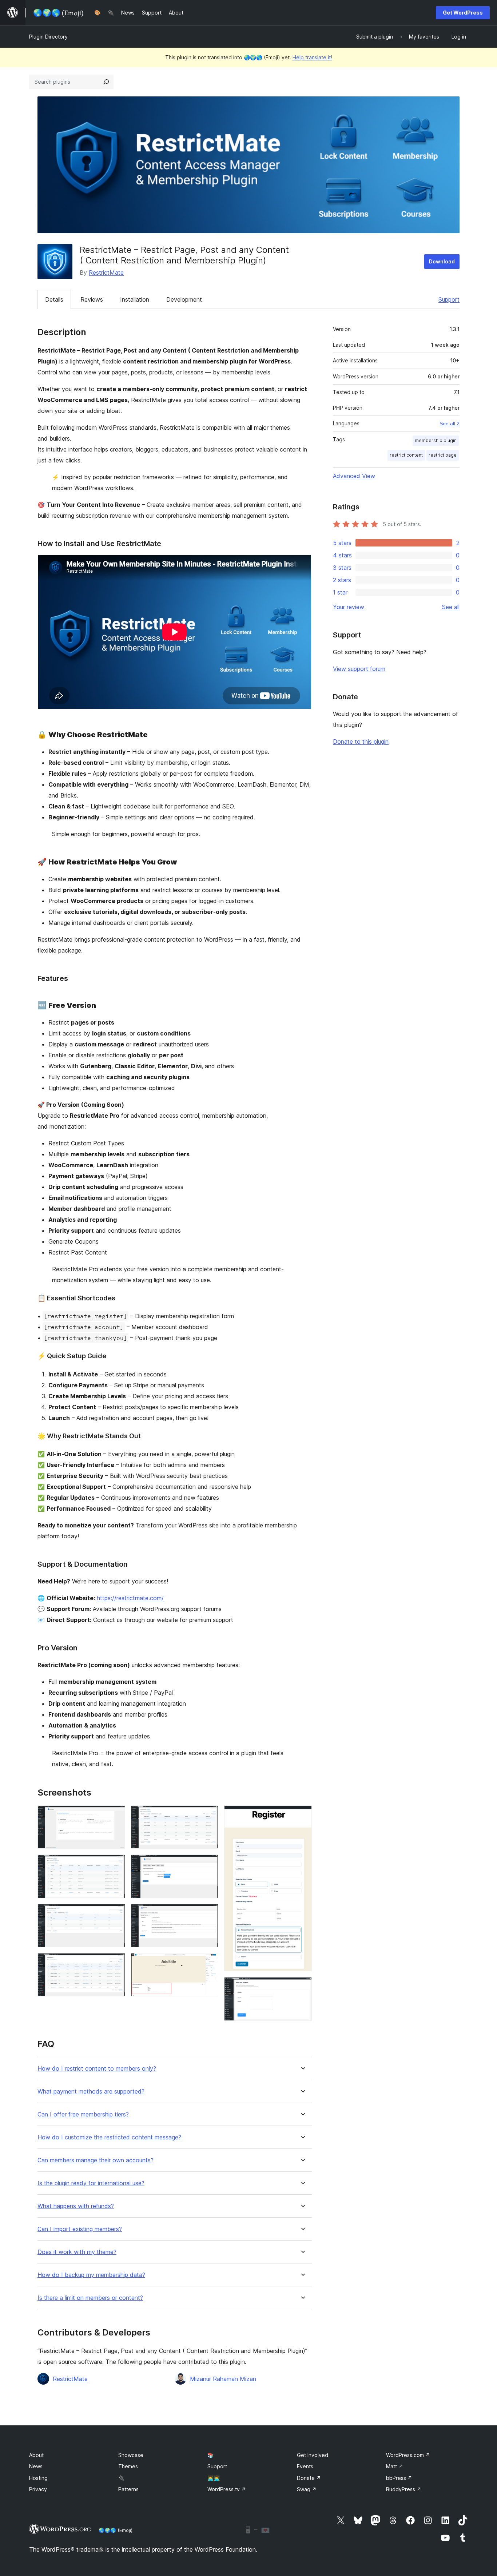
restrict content (406, 455)
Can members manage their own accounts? (96, 2160)
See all (451, 607)
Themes (128, 2466)
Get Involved (313, 2455)
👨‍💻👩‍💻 (214, 2478)
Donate (309, 2478)
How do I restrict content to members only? (97, 2069)
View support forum (359, 669)
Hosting (38, 2478)
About (36, 2455)
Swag (307, 2489)
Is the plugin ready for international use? (91, 2183)
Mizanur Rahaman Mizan (223, 2379)
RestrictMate (106, 273)
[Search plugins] (106, 82)
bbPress (399, 2478)
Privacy (38, 2489)
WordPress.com (408, 2455)
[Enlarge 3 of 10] (115, 1914)
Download (442, 261)
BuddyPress (404, 2489)
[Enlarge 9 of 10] (302, 1815)
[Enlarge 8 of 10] (208, 1963)
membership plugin (436, 440)
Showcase (131, 2455)
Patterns (128, 2489)
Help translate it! (312, 57)
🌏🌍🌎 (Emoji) (116, 2530)
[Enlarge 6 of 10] (208, 1864)
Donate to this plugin (361, 742)
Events (305, 2466)
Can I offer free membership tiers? (83, 2114)
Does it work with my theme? (77, 2252)
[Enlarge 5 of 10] (208, 1815)
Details (54, 299)
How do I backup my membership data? (91, 2275)
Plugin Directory (48, 37)
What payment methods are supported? (91, 2092)
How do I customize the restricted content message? (109, 2137)
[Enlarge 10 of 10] (302, 1987)
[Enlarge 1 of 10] (115, 1815)
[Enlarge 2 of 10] (115, 1864)
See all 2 (450, 424)
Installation (135, 299)
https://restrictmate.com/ (130, 1598)
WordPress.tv (227, 2489)
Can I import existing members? (80, 2229)
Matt (395, 2466)
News (36, 2466)
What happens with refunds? (76, 2206)
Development (184, 299)
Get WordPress (463, 13)
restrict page (443, 455)
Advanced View (354, 476)
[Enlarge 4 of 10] (115, 1963)
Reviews (92, 299)
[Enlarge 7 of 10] (208, 1914)
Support (449, 299)
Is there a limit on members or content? (90, 2298)
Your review (349, 607)
